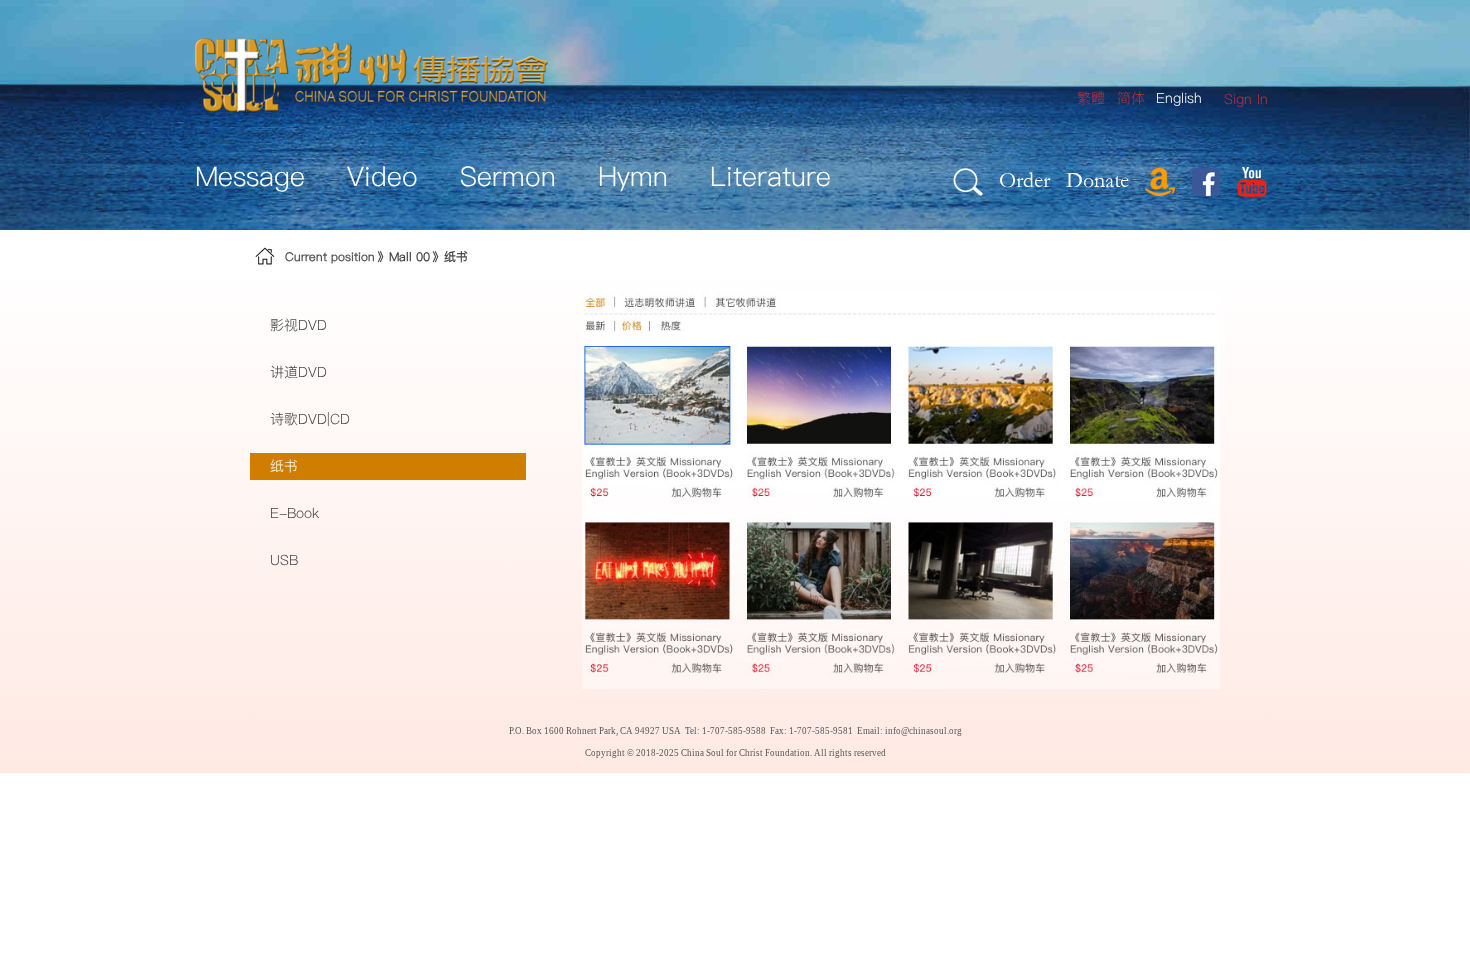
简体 (1131, 98)
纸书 (456, 256)
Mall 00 (409, 256)
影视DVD (298, 325)
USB (284, 560)
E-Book (294, 513)
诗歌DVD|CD (310, 419)
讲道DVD (298, 372)
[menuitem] (1246, 99)
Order (1024, 179)
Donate (1097, 179)
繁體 (1091, 98)
